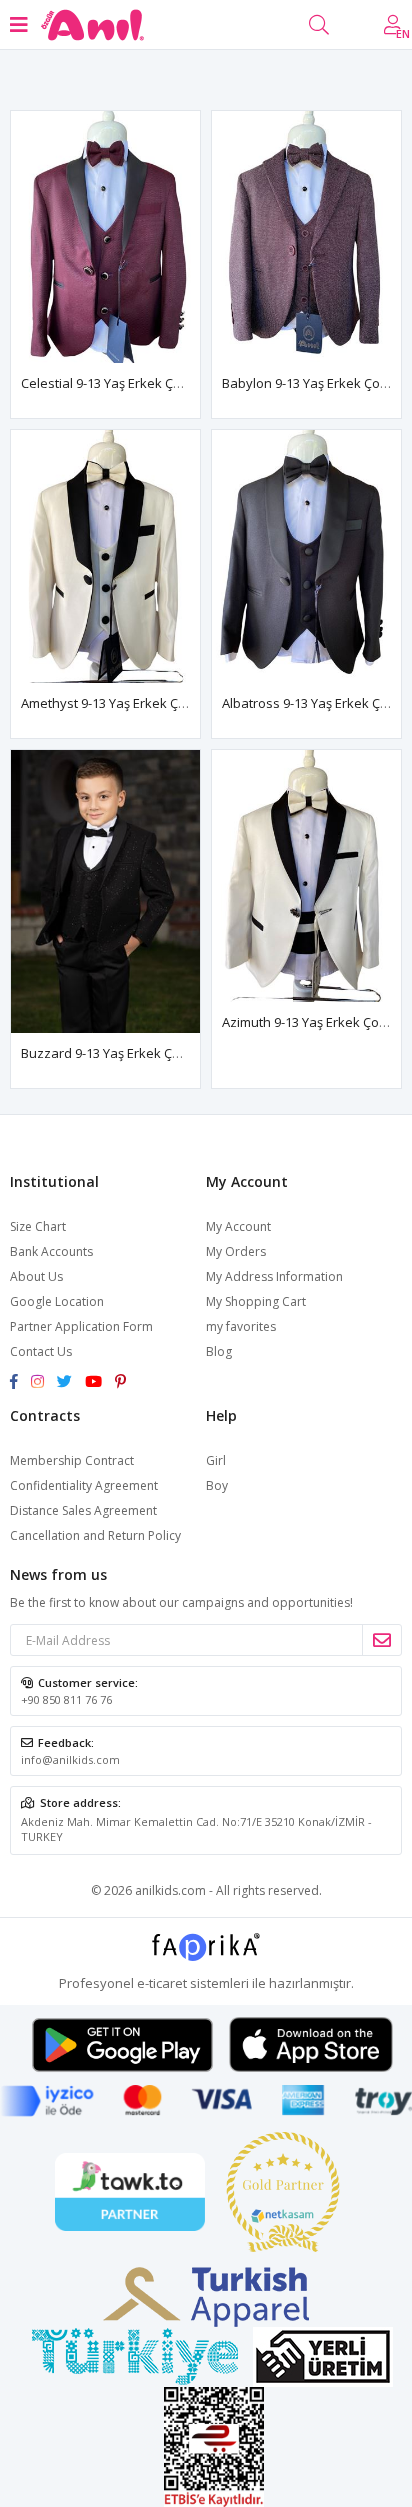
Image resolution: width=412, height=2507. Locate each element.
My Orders (236, 1251)
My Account (238, 1226)
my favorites (241, 1326)
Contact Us (41, 1351)
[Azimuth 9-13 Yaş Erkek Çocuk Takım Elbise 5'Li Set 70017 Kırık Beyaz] (306, 876)
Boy (217, 1485)
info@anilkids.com (70, 1759)
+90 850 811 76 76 (66, 1699)
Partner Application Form (81, 1326)
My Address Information (274, 1276)
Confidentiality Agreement (84, 1485)
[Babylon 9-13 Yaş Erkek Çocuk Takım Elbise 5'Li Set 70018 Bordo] (306, 237)
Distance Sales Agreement (83, 1510)
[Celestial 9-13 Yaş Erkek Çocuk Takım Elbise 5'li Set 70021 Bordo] (105, 237)
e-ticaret (162, 1983)
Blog (219, 1351)
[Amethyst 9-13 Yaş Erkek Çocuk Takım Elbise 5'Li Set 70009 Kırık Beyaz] (105, 556)
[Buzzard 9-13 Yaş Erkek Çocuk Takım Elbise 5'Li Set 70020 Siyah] (105, 892)
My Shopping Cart (256, 1301)
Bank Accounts (51, 1251)
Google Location (57, 1301)
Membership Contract (72, 1460)
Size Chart (38, 1226)
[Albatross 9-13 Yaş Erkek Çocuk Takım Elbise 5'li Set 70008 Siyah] (306, 556)
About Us (36, 1276)
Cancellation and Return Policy (95, 1535)
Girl (216, 1460)
